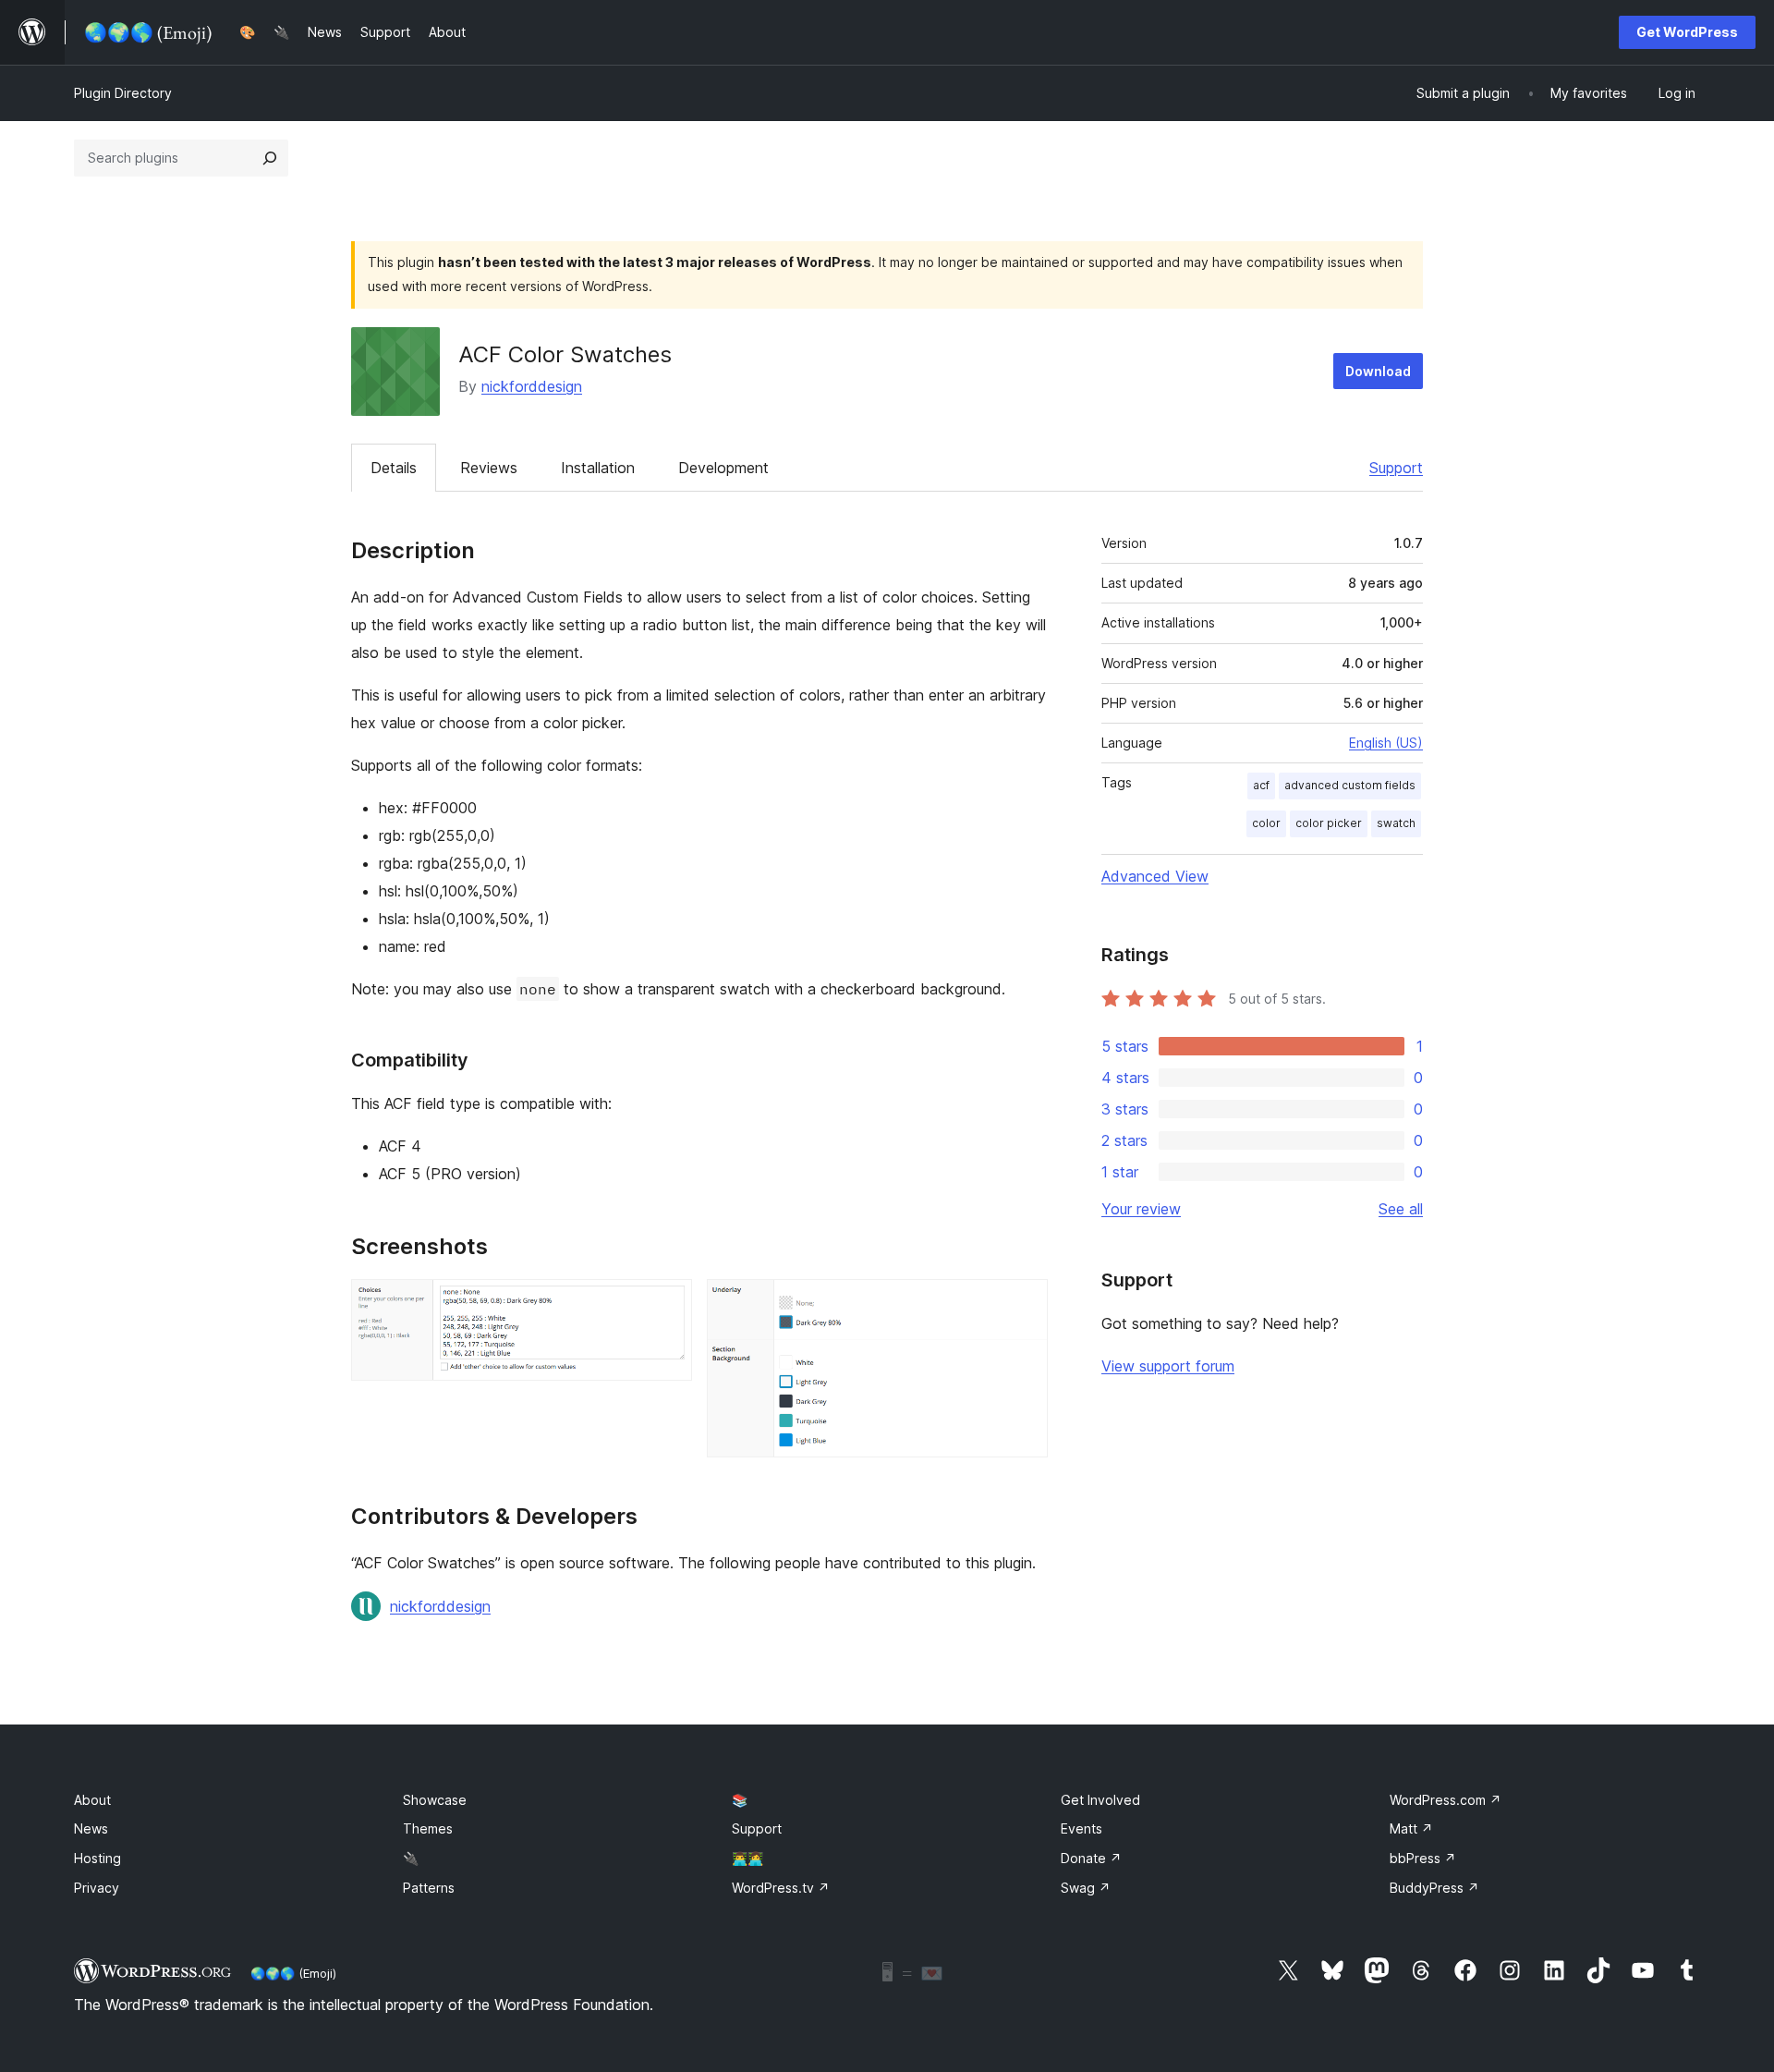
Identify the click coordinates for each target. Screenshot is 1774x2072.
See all (1401, 1209)
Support (1396, 468)
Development (723, 468)
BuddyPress (1434, 1888)
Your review (1141, 1209)
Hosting (97, 1858)
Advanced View (1155, 876)
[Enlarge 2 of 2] (1023, 1304)
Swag (1086, 1888)
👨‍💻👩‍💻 (747, 1858)
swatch (1396, 823)
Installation (598, 468)
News (91, 1828)
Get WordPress (1687, 32)
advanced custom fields (1350, 785)
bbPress (1423, 1858)
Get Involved (1100, 1800)
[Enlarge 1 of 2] (667, 1304)
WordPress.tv (781, 1888)
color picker (1329, 823)
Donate (1091, 1858)
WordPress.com (1446, 1800)
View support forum (1168, 1366)
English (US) (1386, 743)
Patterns (429, 1888)
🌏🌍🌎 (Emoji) (293, 1973)
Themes (428, 1828)
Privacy (97, 1888)
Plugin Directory (123, 93)
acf (1261, 785)
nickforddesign (532, 386)
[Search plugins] (270, 158)
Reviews (489, 468)
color (1266, 823)
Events (1081, 1828)
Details (394, 468)
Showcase (435, 1800)
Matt (1411, 1828)
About (92, 1800)
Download (1378, 371)
